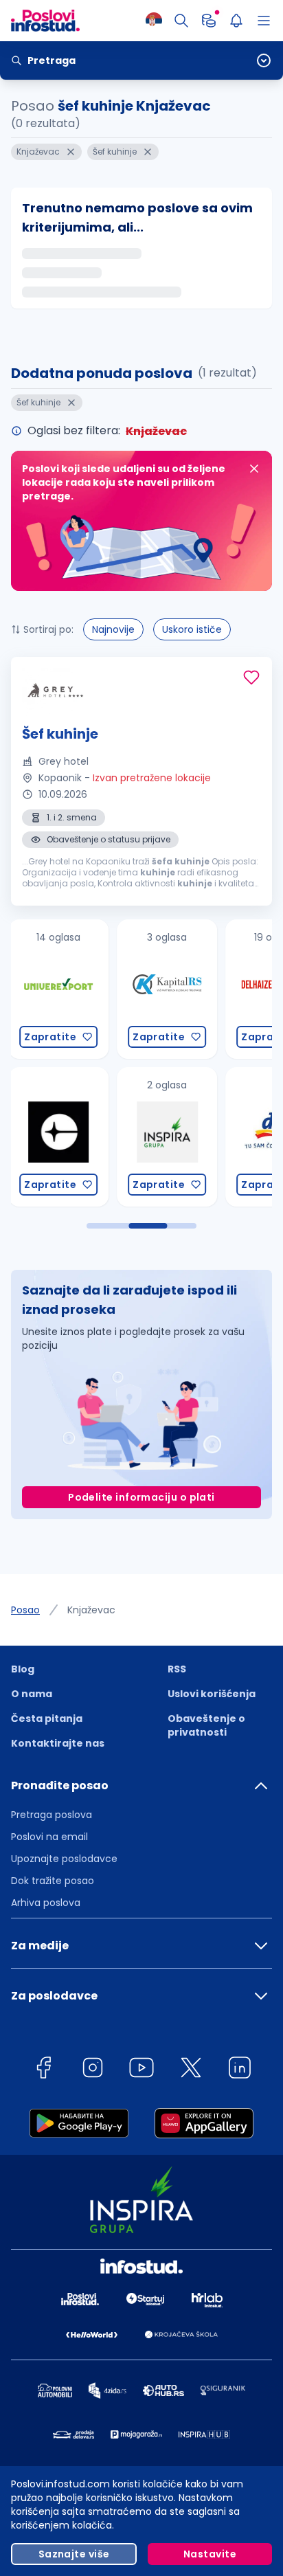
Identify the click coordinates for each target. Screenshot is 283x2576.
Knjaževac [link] (91, 1610)
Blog (23, 1669)
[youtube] (141, 2070)
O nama (32, 1694)
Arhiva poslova (46, 1903)
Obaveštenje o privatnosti (206, 1725)
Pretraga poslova (52, 1815)
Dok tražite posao (53, 1881)
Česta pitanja (47, 1718)
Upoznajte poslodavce (64, 1859)
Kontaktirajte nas (58, 1743)
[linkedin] (240, 2070)
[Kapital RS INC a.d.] (108, 989)
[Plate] (209, 21)
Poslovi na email (49, 1837)
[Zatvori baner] (254, 469)
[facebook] (43, 2070)
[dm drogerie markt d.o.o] (216, 1137)
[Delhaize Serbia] (216, 989)
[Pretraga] (181, 21)
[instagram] (93, 2070)
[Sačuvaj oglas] (251, 677)
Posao (25, 1610)
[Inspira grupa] (108, 1137)
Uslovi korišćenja (212, 1694)
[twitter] (191, 2070)
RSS (177, 1669)
